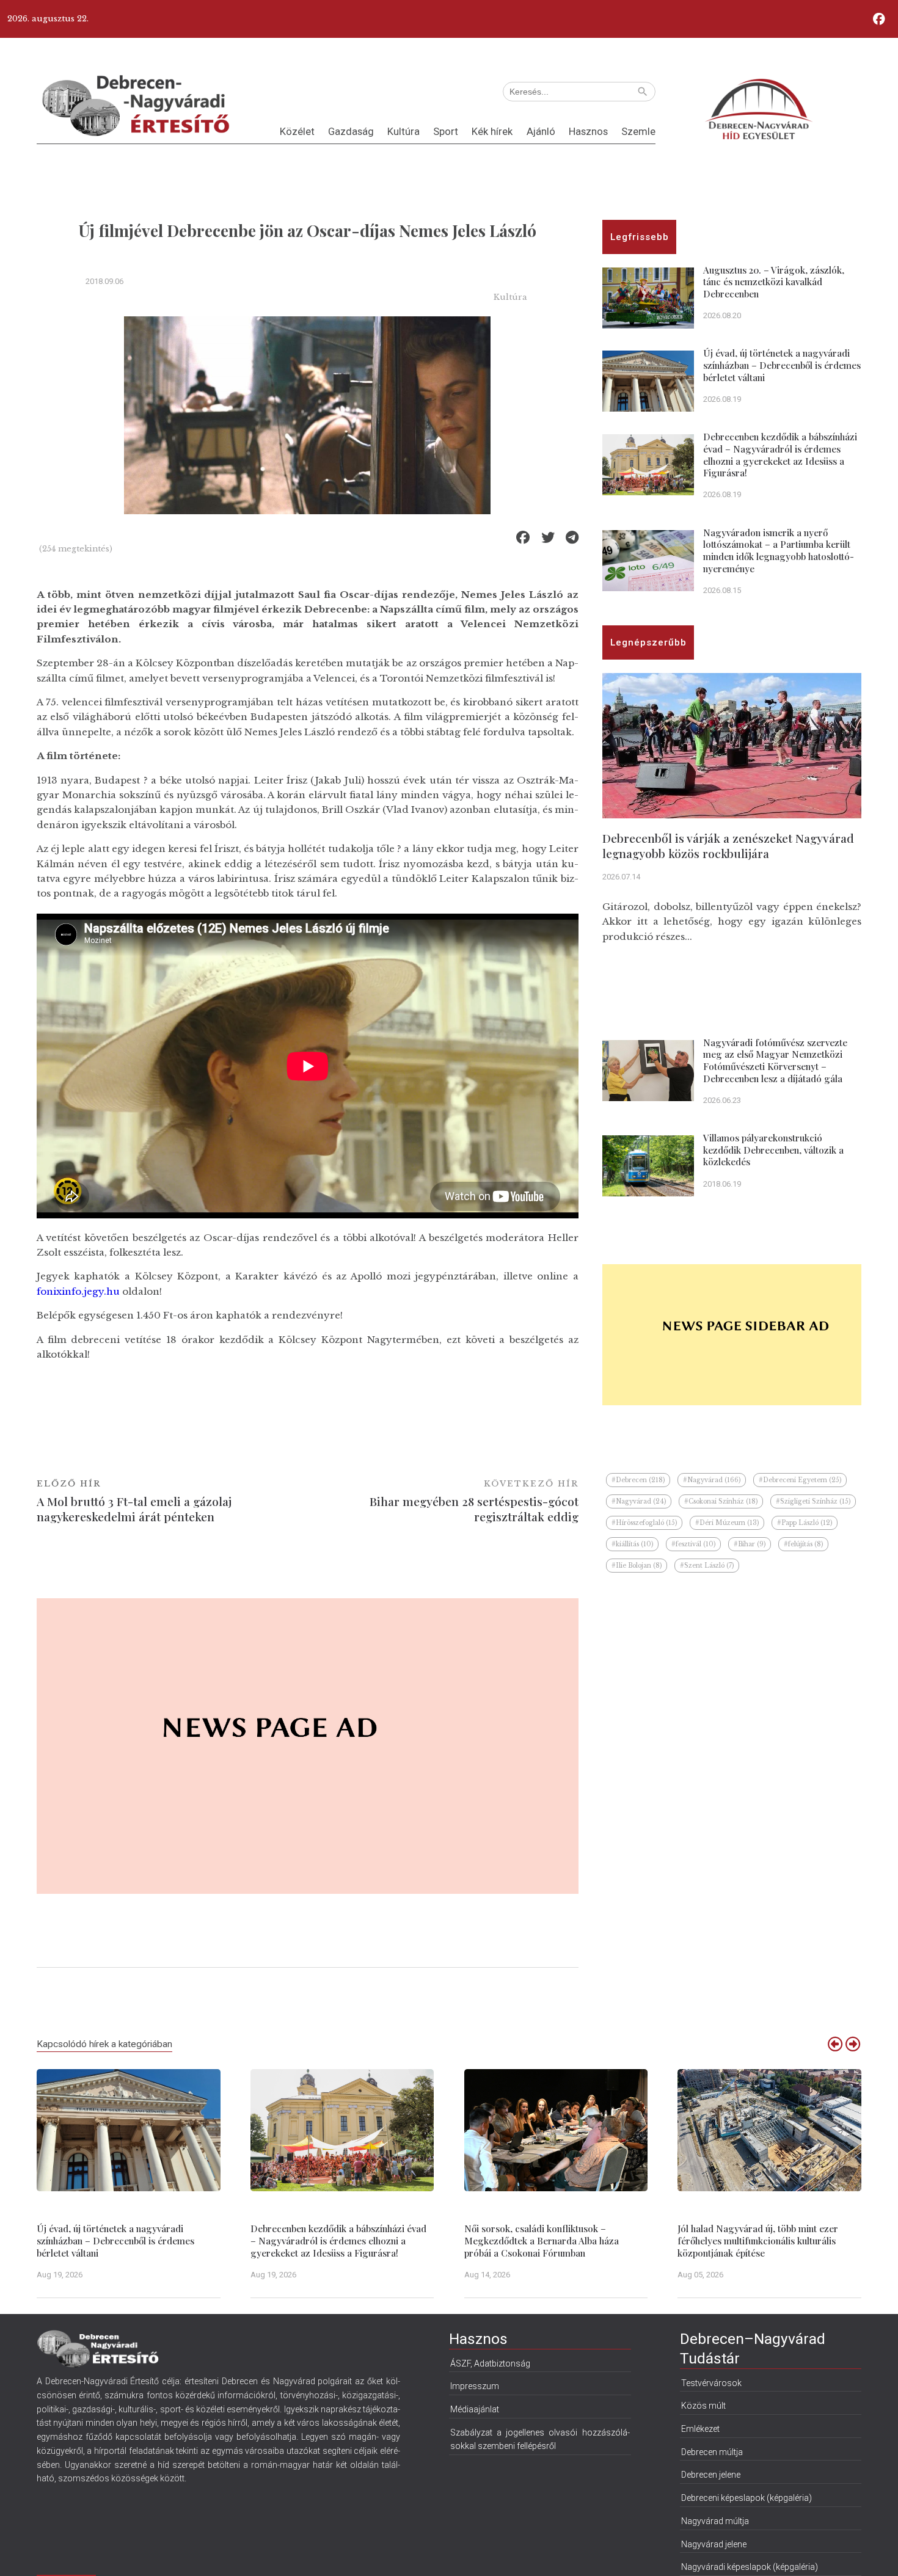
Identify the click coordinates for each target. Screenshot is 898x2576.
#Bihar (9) (750, 1544)
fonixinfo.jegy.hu (78, 1291)
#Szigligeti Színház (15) (813, 1501)
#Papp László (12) (805, 1523)
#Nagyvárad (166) (712, 1480)
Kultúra (403, 132)
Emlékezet (700, 2429)
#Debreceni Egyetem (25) (800, 1480)
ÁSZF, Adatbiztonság (490, 2363)
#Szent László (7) (707, 1566)
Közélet (297, 132)
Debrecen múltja (712, 2452)
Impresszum (475, 2386)
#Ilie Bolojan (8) (637, 1566)
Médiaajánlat (475, 2409)
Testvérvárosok (711, 2383)
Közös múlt (703, 2406)
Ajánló (541, 132)
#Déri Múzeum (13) (727, 1523)
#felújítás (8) (803, 1544)
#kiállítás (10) (632, 1544)
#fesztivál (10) (693, 1544)
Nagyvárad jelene (714, 2544)
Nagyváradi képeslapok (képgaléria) (750, 2567)
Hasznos (588, 132)
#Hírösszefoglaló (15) (644, 1523)
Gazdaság (351, 132)
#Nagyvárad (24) (639, 1501)
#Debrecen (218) (638, 1480)
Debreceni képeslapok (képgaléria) (747, 2498)
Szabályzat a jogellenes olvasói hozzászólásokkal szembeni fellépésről (540, 2440)
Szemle (638, 132)
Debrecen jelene (711, 2475)
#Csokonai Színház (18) (721, 1501)
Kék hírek (492, 132)
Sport (446, 132)
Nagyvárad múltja (715, 2521)
